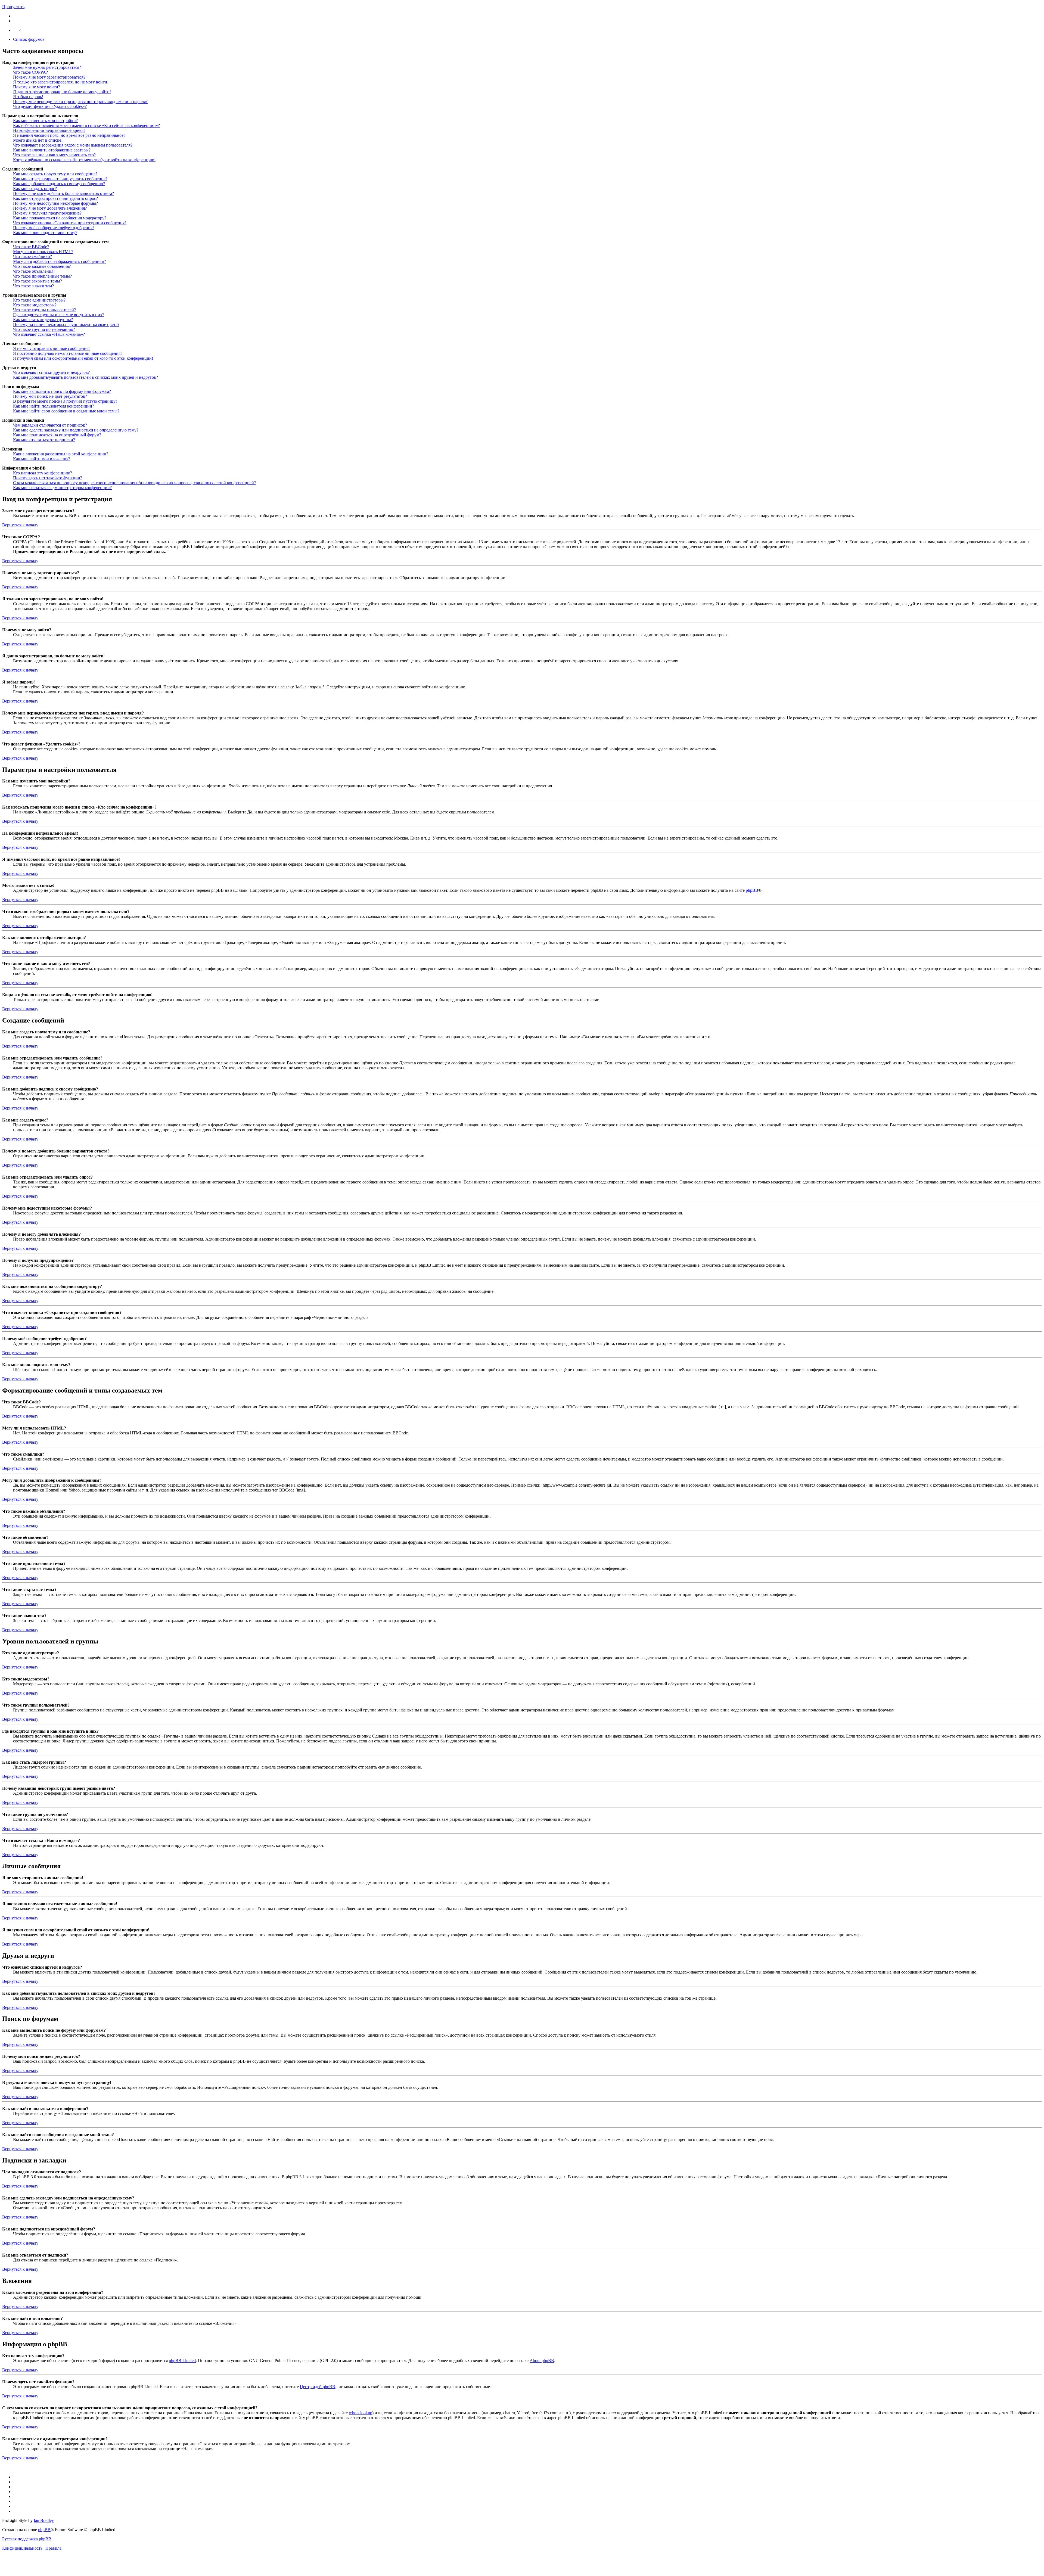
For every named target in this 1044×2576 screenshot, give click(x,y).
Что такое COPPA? (30, 72)
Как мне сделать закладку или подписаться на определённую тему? (76, 430)
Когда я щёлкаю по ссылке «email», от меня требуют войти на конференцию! (84, 160)
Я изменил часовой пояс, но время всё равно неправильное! (69, 135)
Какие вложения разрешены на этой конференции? (61, 454)
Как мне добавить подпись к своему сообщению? (59, 184)
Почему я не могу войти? (37, 87)
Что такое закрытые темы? (38, 281)
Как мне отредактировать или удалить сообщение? (60, 179)
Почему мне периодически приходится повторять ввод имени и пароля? (80, 102)
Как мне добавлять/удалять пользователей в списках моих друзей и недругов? (86, 377)
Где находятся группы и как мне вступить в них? (59, 315)
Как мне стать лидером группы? (43, 320)
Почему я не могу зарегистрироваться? (49, 77)
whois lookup (361, 2413)
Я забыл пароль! (28, 97)
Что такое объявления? (34, 271)
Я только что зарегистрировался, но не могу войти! (61, 82)
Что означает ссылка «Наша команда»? (49, 334)
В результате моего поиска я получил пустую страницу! (65, 401)
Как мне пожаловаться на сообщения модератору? (60, 218)
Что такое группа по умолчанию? (44, 329)
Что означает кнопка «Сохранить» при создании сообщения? (70, 223)
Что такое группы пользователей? (44, 310)
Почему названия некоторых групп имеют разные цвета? (66, 324)
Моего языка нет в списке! (38, 140)
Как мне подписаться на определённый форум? (57, 435)
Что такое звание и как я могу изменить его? (54, 155)
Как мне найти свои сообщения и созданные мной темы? (66, 411)
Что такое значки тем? (33, 286)
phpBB (752, 890)
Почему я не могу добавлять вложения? (50, 208)
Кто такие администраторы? (39, 300)
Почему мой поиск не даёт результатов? (50, 396)
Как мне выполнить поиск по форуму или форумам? (62, 391)
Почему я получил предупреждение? (47, 213)
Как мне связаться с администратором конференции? (62, 488)
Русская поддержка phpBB (27, 2539)
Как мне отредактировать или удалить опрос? (55, 198)
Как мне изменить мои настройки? (45, 121)
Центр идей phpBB (318, 2387)
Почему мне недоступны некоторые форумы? (55, 203)
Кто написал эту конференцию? (43, 473)
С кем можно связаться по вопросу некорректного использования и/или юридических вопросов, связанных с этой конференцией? (134, 483)
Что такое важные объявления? (42, 266)
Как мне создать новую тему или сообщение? (55, 174)
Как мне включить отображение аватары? (52, 150)
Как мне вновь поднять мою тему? (45, 233)
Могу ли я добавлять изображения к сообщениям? (60, 261)
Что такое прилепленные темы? (42, 276)
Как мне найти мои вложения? (42, 459)
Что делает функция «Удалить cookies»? (50, 106)
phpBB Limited (182, 2361)
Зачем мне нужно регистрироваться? (47, 67)
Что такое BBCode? (31, 247)
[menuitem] (23, 2548)
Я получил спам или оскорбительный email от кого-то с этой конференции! (83, 358)
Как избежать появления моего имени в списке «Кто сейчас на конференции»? (86, 125)
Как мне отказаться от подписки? (44, 440)
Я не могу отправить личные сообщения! (51, 348)
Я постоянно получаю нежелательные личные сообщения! (67, 353)
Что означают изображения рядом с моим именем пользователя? (73, 145)
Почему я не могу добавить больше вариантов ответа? (63, 193)
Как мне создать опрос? (35, 189)
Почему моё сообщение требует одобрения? (54, 228)
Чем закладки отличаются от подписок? (50, 425)
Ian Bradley (44, 2520)
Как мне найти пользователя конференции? (54, 406)
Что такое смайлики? (32, 257)
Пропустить (13, 7)
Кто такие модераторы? (35, 305)
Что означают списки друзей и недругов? (51, 372)
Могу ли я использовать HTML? (43, 252)
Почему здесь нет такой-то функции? (48, 478)
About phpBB (542, 2361)
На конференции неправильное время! (49, 130)
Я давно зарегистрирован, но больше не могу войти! (62, 92)
